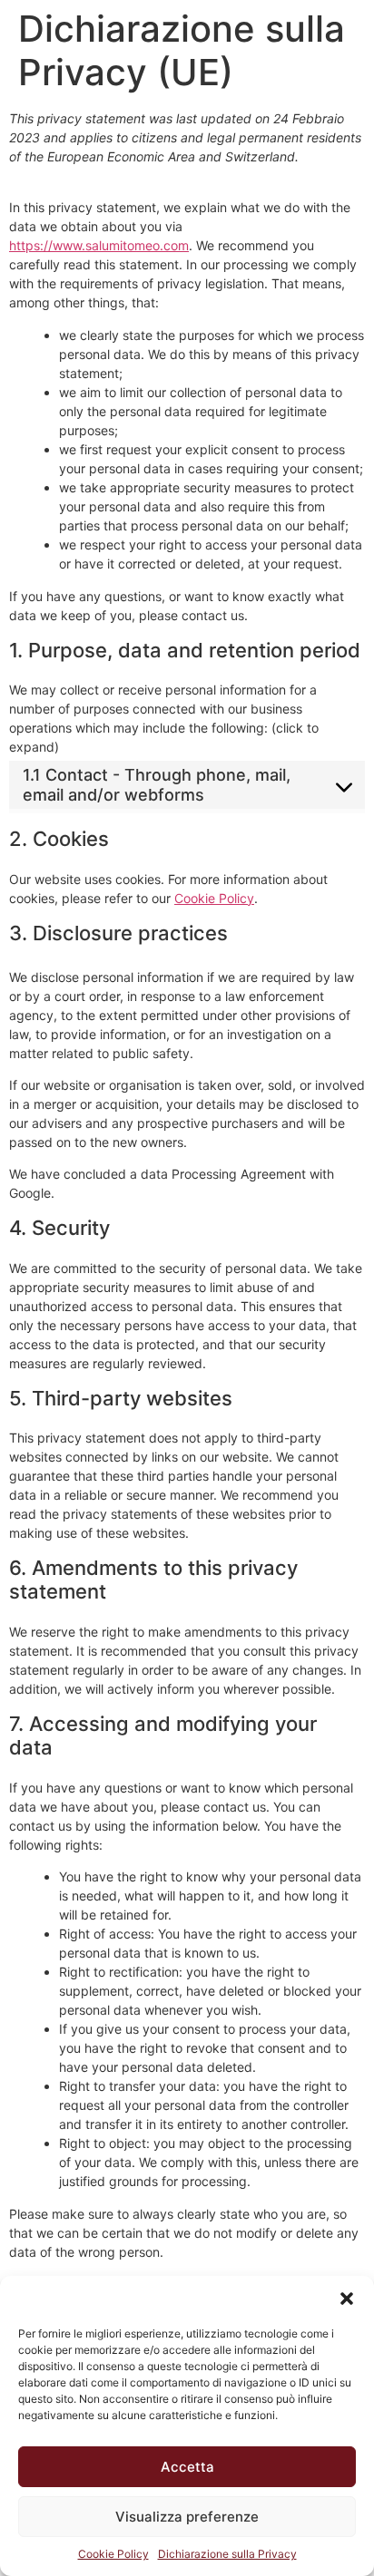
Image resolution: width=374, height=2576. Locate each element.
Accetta (187, 2467)
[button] (347, 2299)
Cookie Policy (113, 2554)
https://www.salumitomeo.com (99, 245)
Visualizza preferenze (187, 2517)
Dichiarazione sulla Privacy (227, 2554)
